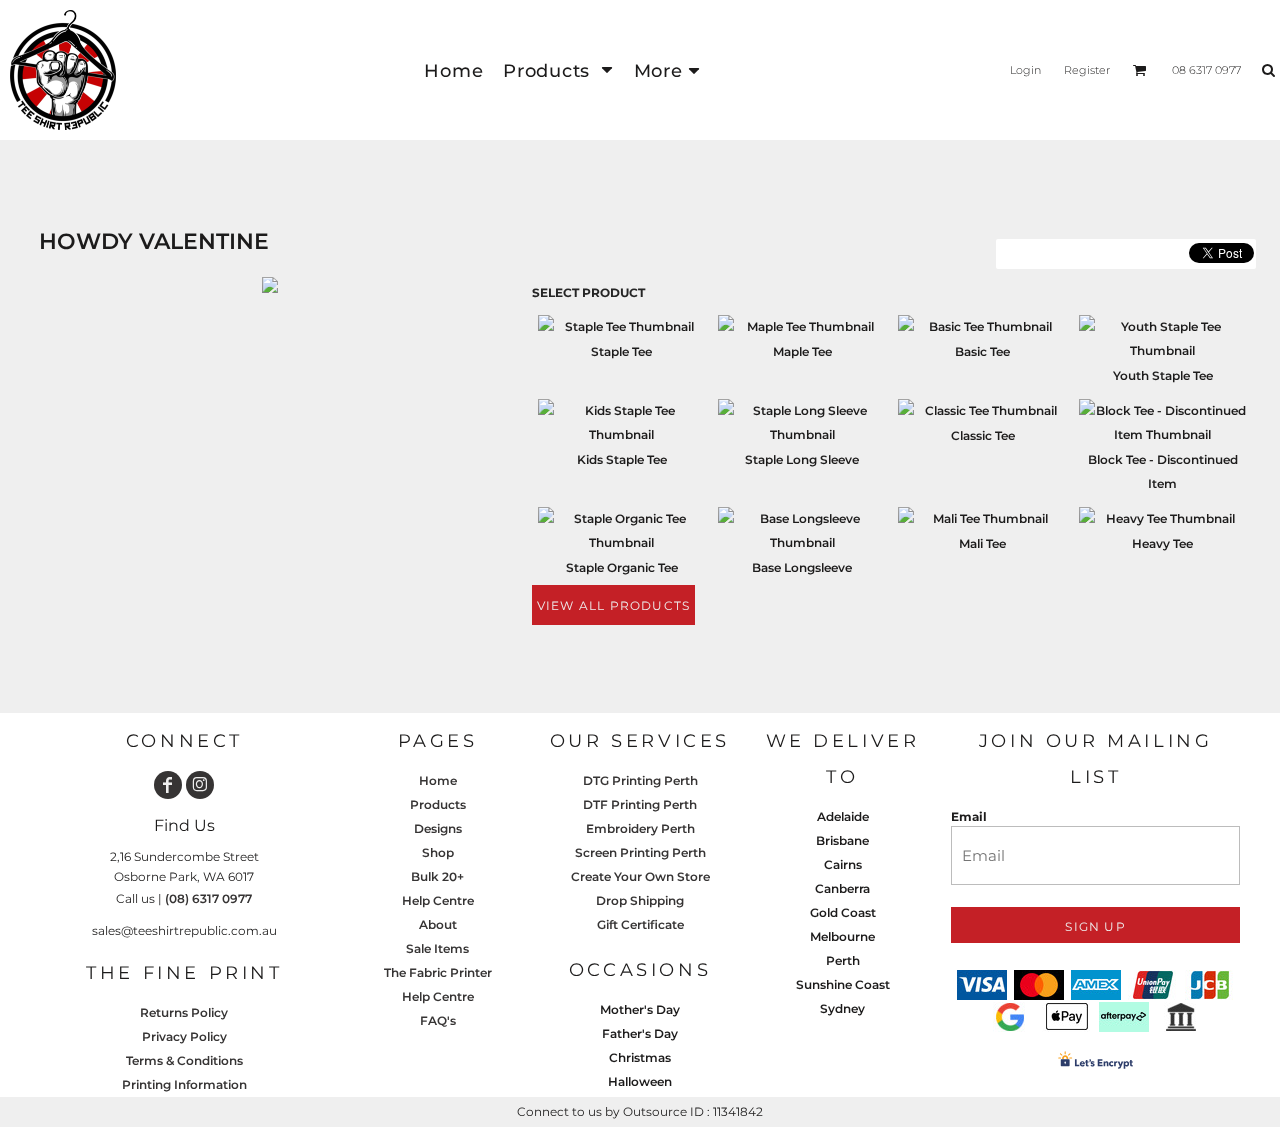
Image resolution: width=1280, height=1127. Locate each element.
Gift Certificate (640, 924)
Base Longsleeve (802, 567)
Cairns (843, 864)
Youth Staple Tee (1163, 375)
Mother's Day (640, 1009)
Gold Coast (843, 912)
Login (1025, 70)
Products (438, 804)
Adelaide (843, 816)
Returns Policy (184, 1012)
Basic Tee (982, 351)
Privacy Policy (184, 1036)
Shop (438, 852)
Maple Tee (802, 351)
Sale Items (437, 948)
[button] (558, 70)
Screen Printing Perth (640, 852)
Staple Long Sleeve (802, 459)
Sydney (842, 1008)
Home (438, 780)
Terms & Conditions (184, 1060)
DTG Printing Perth (640, 780)
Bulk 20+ (437, 876)
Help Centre (438, 900)
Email (969, 816)
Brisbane (842, 840)
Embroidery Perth (640, 828)
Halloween (640, 1081)
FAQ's (438, 1020)
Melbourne (842, 936)
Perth (843, 960)
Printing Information (184, 1084)
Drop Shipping (640, 900)
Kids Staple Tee (622, 459)
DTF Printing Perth (640, 804)
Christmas (640, 1057)
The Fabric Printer (438, 972)
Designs (438, 828)
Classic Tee (983, 435)
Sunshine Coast (843, 984)
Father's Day (640, 1033)
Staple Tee (621, 351)
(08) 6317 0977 (208, 898)
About (438, 924)
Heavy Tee (1162, 543)
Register (1087, 70)
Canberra (842, 888)
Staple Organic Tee (622, 567)
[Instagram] (200, 785)
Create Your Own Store (640, 876)
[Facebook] (168, 785)
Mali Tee (982, 543)
